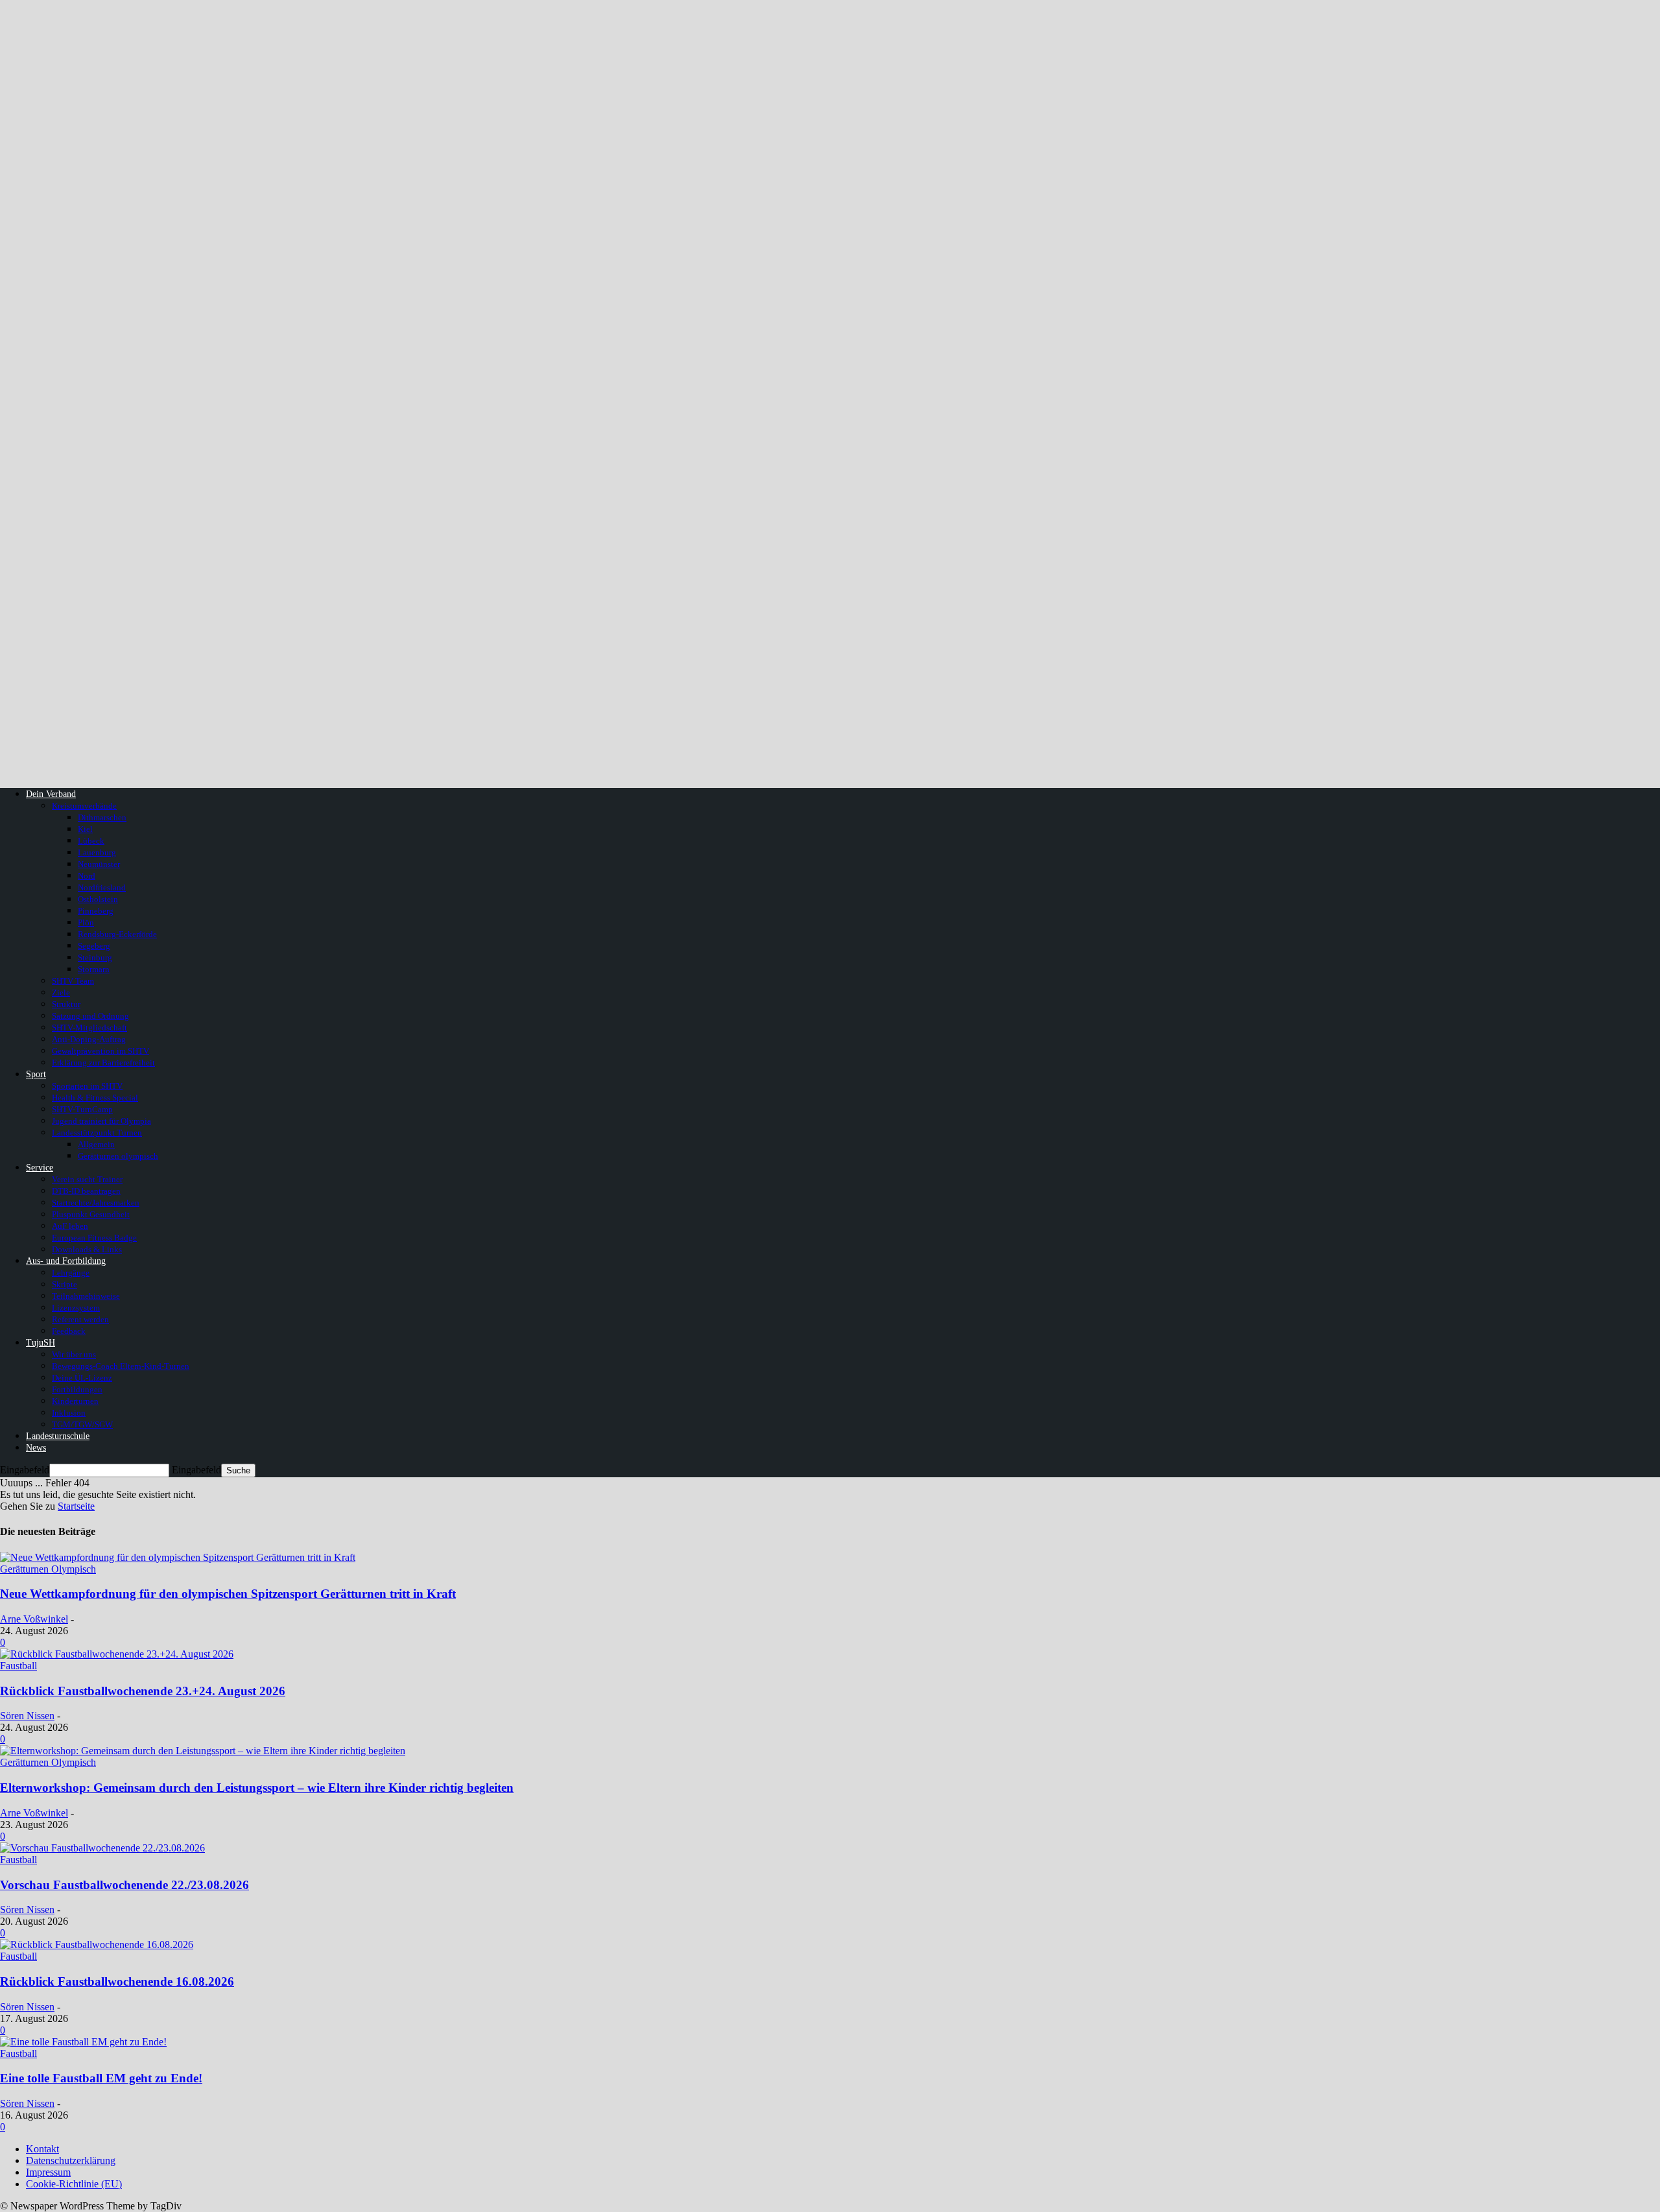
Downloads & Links (87, 1249)
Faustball (18, 1666)
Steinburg (95, 957)
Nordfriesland (102, 887)
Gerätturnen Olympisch (48, 1569)
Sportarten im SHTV (87, 1086)
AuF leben (70, 1226)
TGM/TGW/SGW (82, 1424)
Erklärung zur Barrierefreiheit (103, 1063)
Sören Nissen (27, 1716)
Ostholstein (98, 899)
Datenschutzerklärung (71, 2160)
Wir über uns (74, 1354)
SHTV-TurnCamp (82, 1109)
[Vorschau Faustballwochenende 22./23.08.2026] (102, 1848)
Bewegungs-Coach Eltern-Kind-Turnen (121, 1366)
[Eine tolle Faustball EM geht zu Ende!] (83, 2042)
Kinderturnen (75, 1401)
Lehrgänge (71, 1273)
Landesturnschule (58, 1436)
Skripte (65, 1284)
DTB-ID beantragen (86, 1191)
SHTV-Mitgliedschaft (89, 1028)
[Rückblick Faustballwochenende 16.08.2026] (97, 1944)
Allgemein (96, 1144)
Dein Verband (51, 794)
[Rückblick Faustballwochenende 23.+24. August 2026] (117, 1654)
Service (40, 1168)
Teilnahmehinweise (86, 1296)
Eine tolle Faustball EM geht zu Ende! (101, 2078)
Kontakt (42, 2149)
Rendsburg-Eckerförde (117, 934)
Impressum (48, 2172)
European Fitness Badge (94, 1238)
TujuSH (41, 1343)
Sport (36, 1074)
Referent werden (80, 1319)
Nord (87, 876)
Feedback (69, 1331)
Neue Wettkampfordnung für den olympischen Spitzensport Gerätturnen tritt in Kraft (228, 1594)
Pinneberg (96, 911)
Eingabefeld (25, 1470)
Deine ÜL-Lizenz (82, 1378)
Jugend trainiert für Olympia (101, 1121)
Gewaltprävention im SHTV (101, 1051)
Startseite (76, 1506)
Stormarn (94, 969)
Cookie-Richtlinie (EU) (74, 2184)
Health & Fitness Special (95, 1098)
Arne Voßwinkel (34, 1619)
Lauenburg (97, 852)
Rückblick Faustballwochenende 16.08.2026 (117, 1981)
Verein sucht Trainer (87, 1179)
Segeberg (94, 946)
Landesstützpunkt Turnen (97, 1133)
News (36, 1448)
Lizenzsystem (76, 1308)
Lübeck (91, 841)
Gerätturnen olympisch (118, 1156)
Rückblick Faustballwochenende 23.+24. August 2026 (143, 1691)
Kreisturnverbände (84, 806)
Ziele (61, 993)
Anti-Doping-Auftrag (89, 1039)
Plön (86, 922)
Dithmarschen (102, 817)
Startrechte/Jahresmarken (96, 1203)
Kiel (85, 829)
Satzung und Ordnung (90, 1016)
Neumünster (99, 864)
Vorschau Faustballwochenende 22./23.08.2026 (124, 1885)
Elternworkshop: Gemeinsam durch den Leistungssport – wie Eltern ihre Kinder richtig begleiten (257, 1788)
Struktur (66, 1004)
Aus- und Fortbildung (66, 1261)
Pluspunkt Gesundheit (91, 1214)
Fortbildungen (77, 1389)
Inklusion (69, 1413)
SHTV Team (73, 981)
